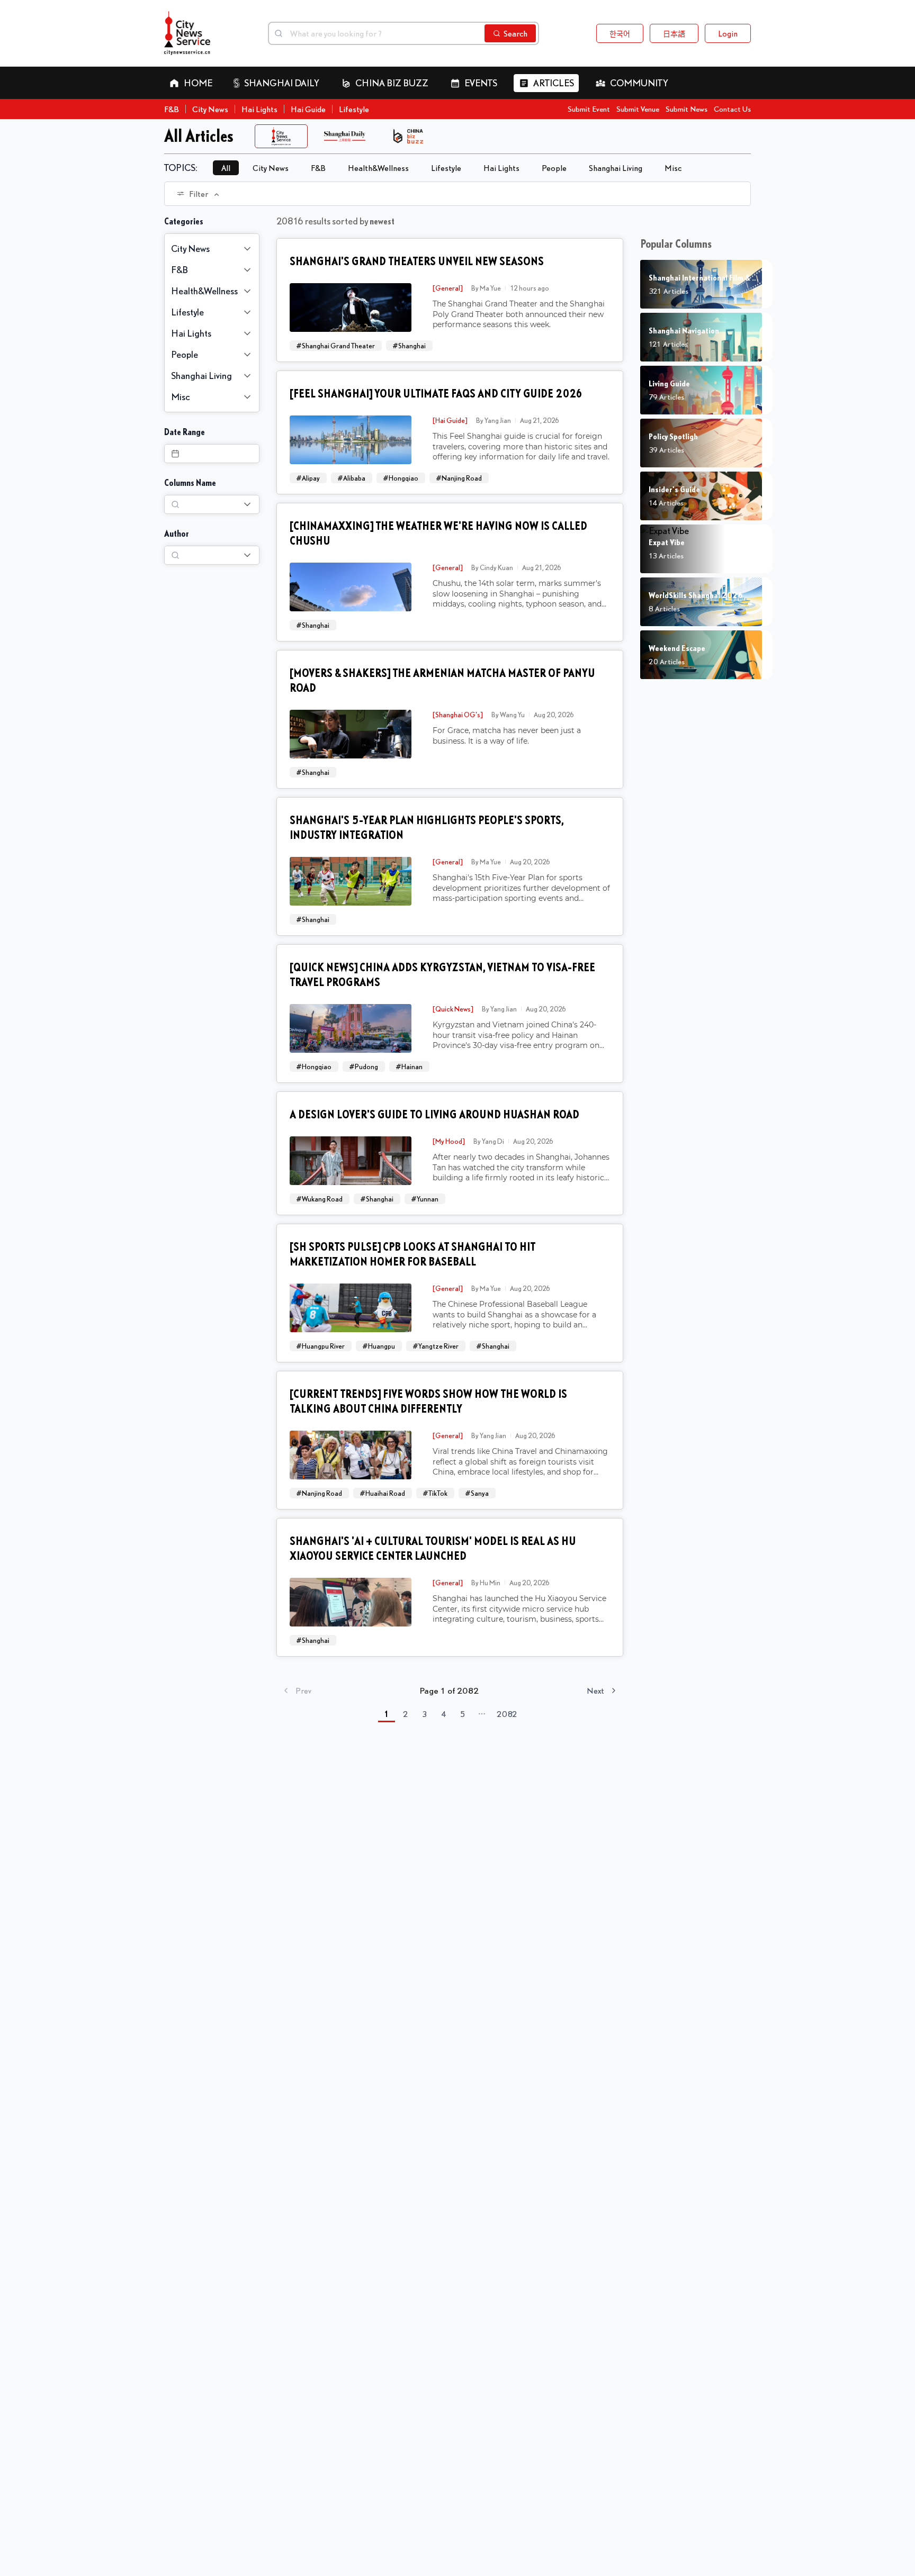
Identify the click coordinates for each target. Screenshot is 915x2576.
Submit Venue (638, 109)
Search (515, 33)
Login (728, 33)
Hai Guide (308, 109)
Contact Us (732, 109)
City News (210, 109)
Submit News (687, 109)
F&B (172, 109)
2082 (507, 1714)
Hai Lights (259, 109)
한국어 (620, 33)
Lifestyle (354, 109)
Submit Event (589, 109)
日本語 (674, 33)
